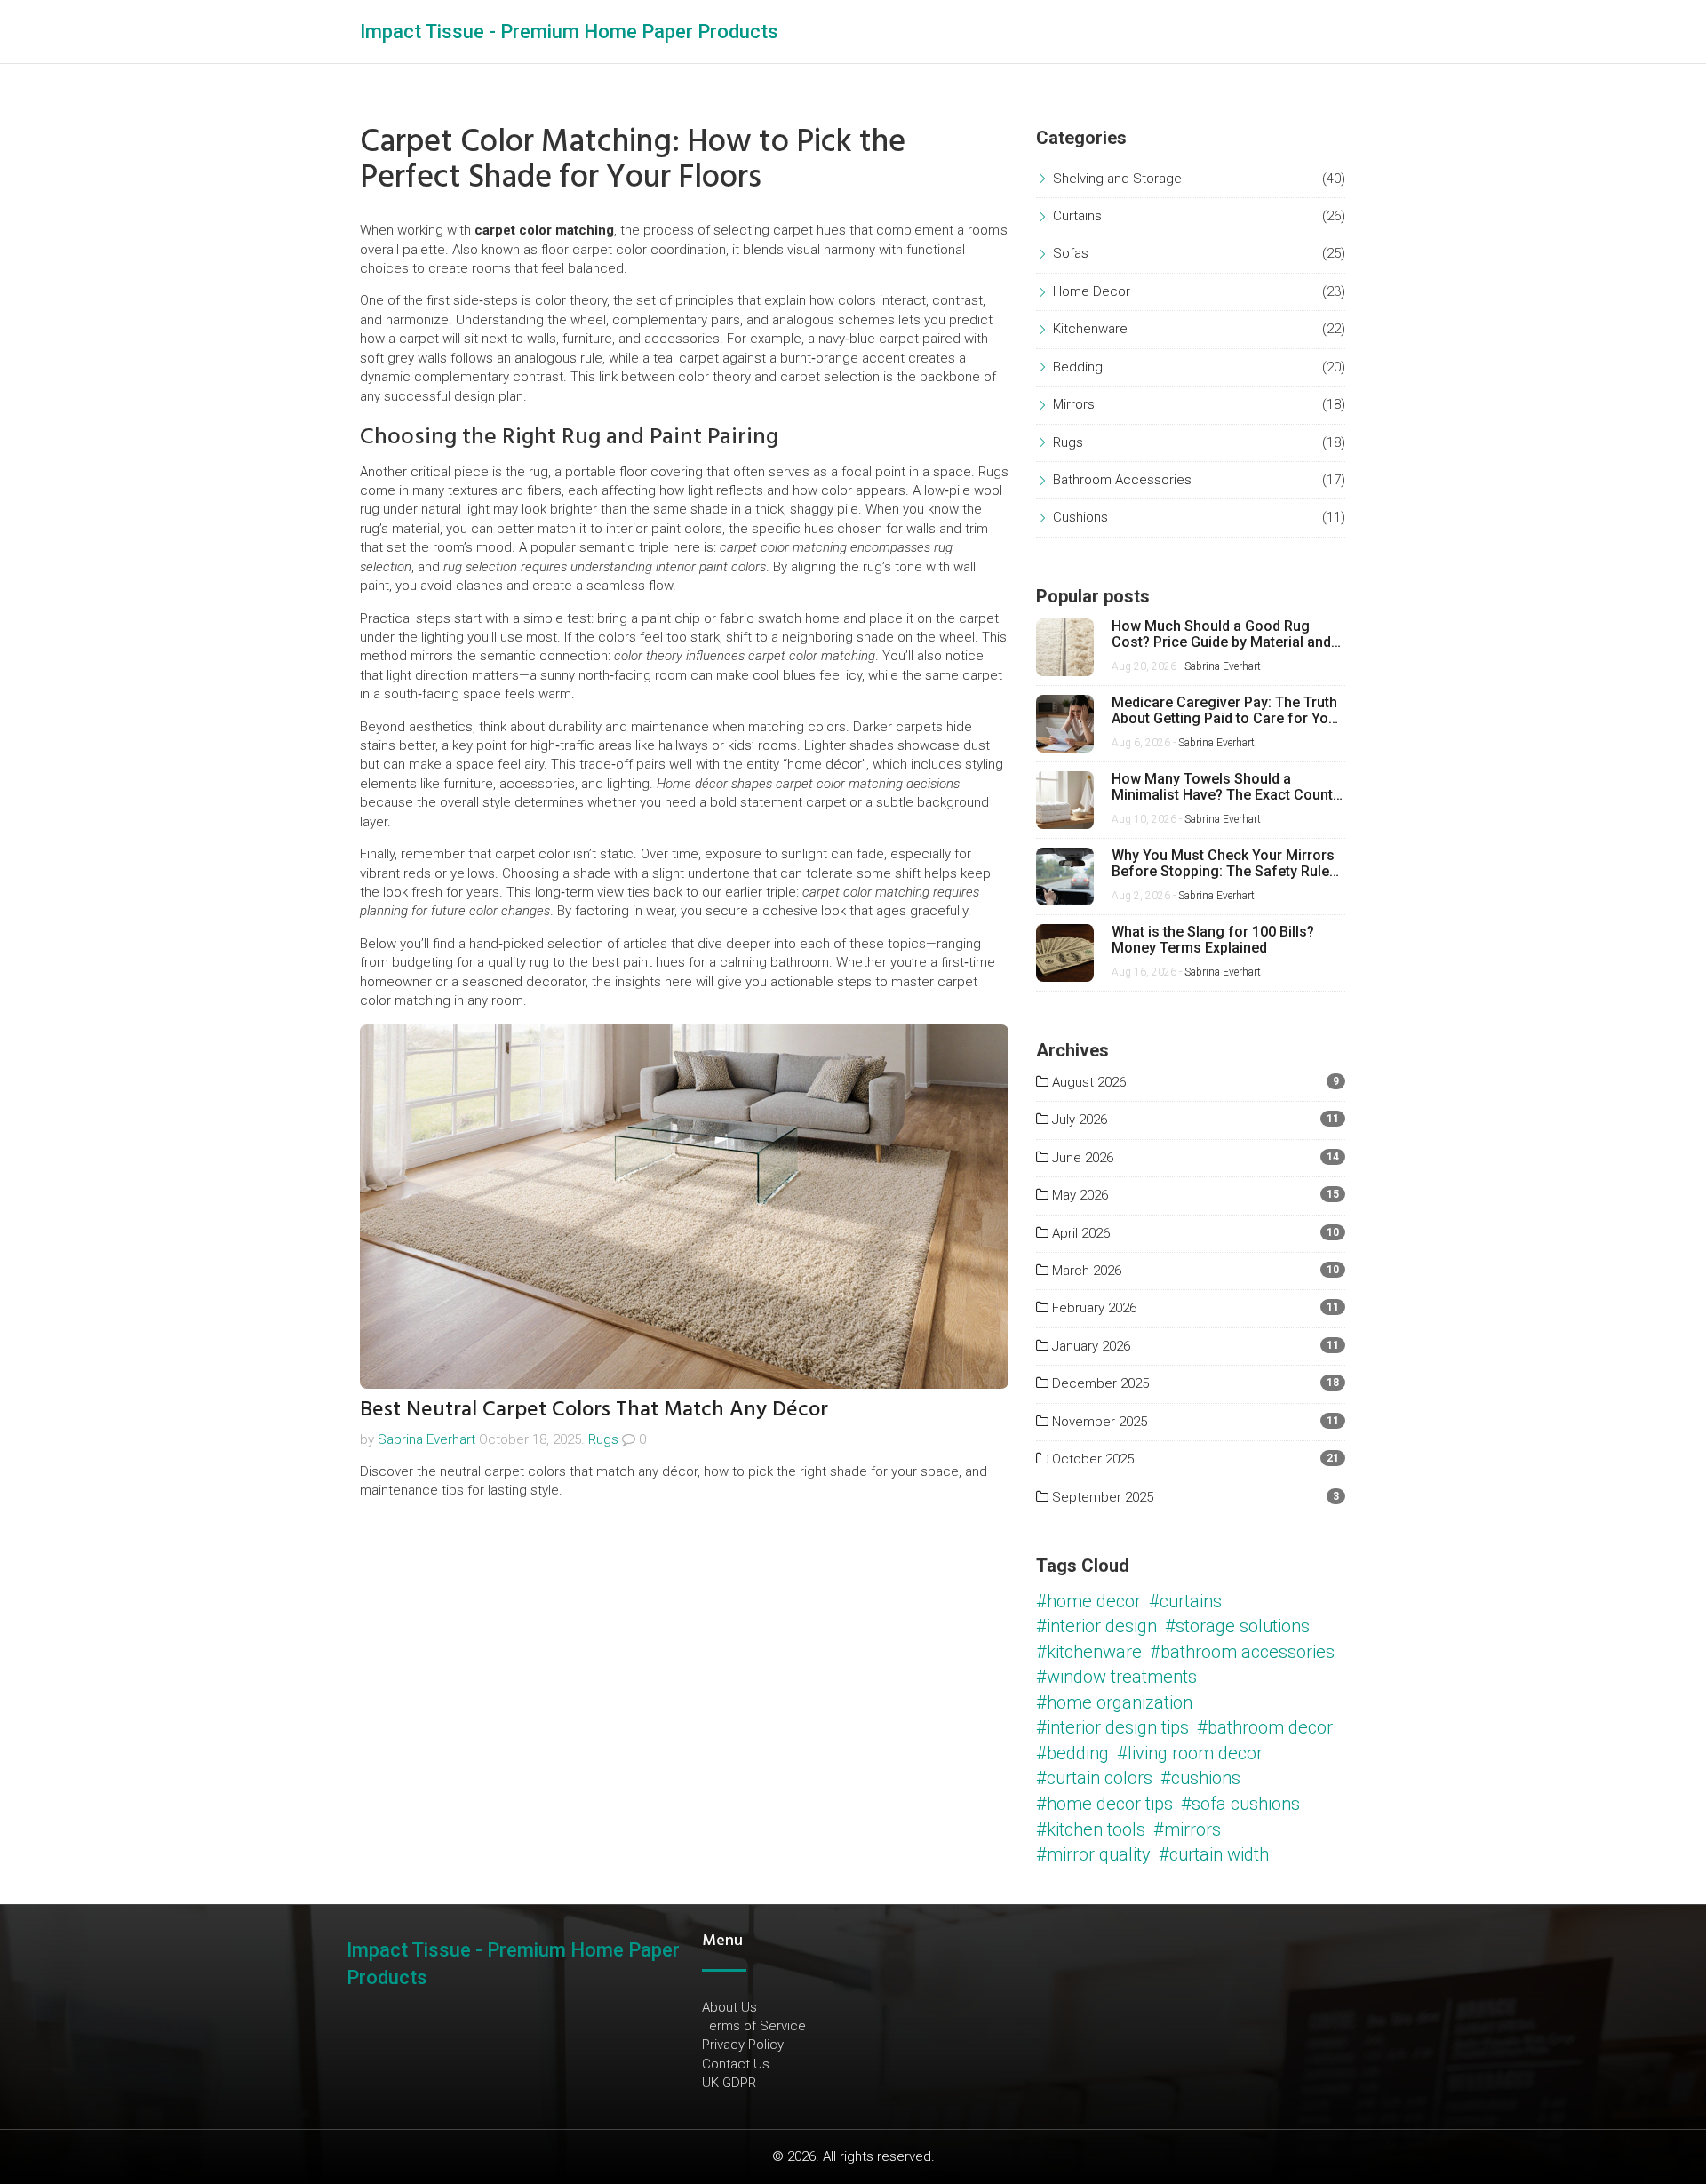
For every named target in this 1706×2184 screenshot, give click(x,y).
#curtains (1185, 1601)
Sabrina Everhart (426, 1439)
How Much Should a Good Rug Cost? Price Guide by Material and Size (1221, 634)
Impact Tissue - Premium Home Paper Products (569, 32)
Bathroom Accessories (1122, 480)
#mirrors (1187, 1829)
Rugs (603, 1439)
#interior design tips (1112, 1727)
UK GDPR (729, 2083)
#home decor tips (1104, 1804)
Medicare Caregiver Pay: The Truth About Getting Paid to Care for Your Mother (1227, 710)
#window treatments (1116, 1677)
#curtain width (1214, 1854)
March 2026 (1085, 1271)
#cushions (1200, 1778)
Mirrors (1074, 404)
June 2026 (1081, 1158)
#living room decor (1190, 1753)
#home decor (1088, 1601)
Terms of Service (754, 2026)
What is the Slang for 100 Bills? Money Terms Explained (1213, 940)
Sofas (1071, 253)
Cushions (1080, 517)
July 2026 (1078, 1120)
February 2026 (1092, 1308)
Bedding (1078, 367)
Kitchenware (1090, 329)
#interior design (1096, 1626)
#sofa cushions (1240, 1804)
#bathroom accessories (1242, 1652)
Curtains (1077, 216)
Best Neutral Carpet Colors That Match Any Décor (594, 1409)
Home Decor (1092, 291)
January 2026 (1089, 1346)
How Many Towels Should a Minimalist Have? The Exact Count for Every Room (1222, 787)
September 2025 (1101, 1497)
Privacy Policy (743, 2045)
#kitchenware (1089, 1652)
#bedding (1072, 1753)
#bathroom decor (1265, 1727)
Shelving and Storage (1117, 179)
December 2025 (1099, 1383)
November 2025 (1098, 1422)
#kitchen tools (1091, 1829)
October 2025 (1091, 1459)
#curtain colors (1094, 1778)
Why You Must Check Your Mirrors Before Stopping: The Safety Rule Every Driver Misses (1223, 863)
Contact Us (736, 2064)
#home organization (1114, 1702)
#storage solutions (1237, 1626)
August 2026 (1087, 1082)
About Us (729, 2007)
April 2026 (1079, 1233)
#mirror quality (1093, 1854)
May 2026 (1078, 1195)
